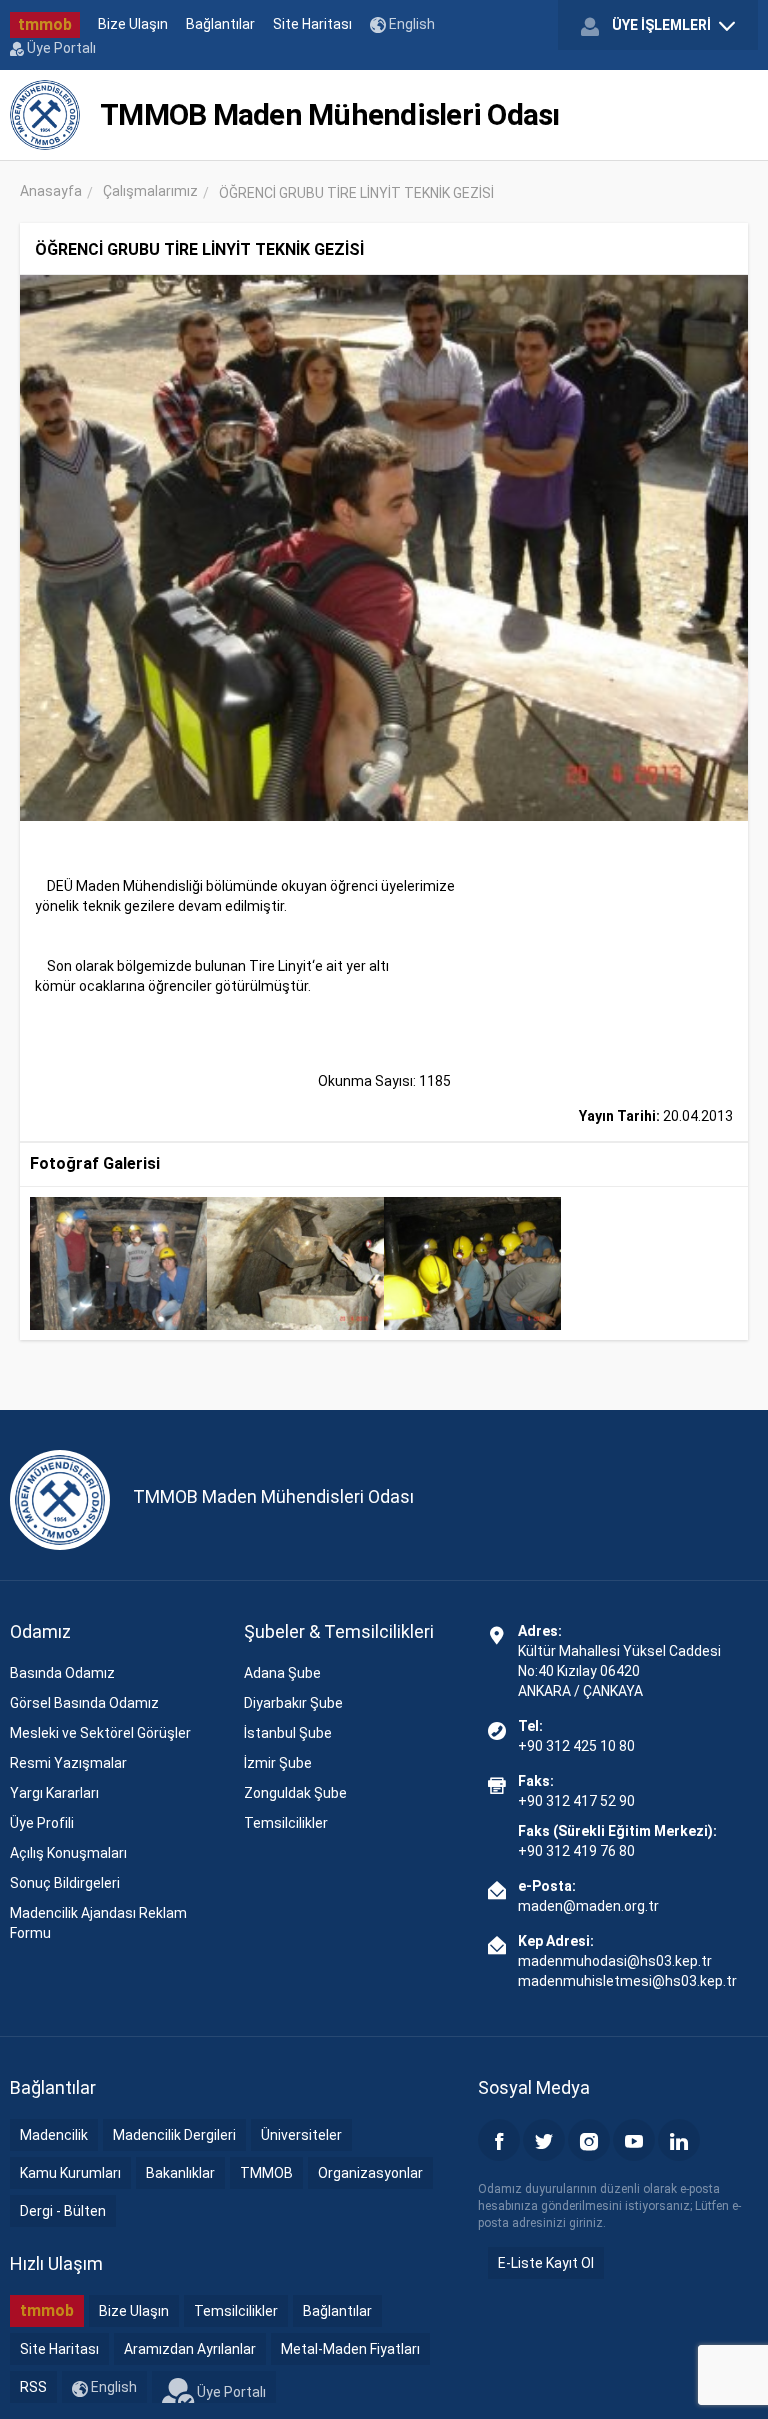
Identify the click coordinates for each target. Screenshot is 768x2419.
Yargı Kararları (54, 1793)
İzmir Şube (278, 1763)
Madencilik (54, 2135)
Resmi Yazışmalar (68, 1763)
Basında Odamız (62, 1673)
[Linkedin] (679, 2140)
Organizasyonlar (370, 2173)
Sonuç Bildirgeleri (65, 1883)
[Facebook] (499, 2140)
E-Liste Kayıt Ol (546, 2263)
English (410, 24)
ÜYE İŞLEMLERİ (661, 25)
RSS (33, 2387)
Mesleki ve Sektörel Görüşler (100, 1733)
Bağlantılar (220, 24)
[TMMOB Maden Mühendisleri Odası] (45, 115)
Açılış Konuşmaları (68, 1853)
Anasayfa (51, 191)
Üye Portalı (60, 48)
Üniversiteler (301, 2135)
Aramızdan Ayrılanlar (190, 2349)
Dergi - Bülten (63, 2211)
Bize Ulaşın (133, 24)
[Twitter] (544, 2140)
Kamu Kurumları (70, 2173)
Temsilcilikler (286, 1823)
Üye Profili (42, 1823)
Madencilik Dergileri (174, 2135)
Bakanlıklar (180, 2173)
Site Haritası (312, 24)
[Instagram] (589, 2140)
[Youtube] (634, 2140)
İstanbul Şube (288, 1733)
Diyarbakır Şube (293, 1703)
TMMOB (266, 2173)
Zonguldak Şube (295, 1793)
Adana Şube (282, 1673)
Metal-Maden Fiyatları (350, 2349)
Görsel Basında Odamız (84, 1703)
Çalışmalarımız (150, 191)
